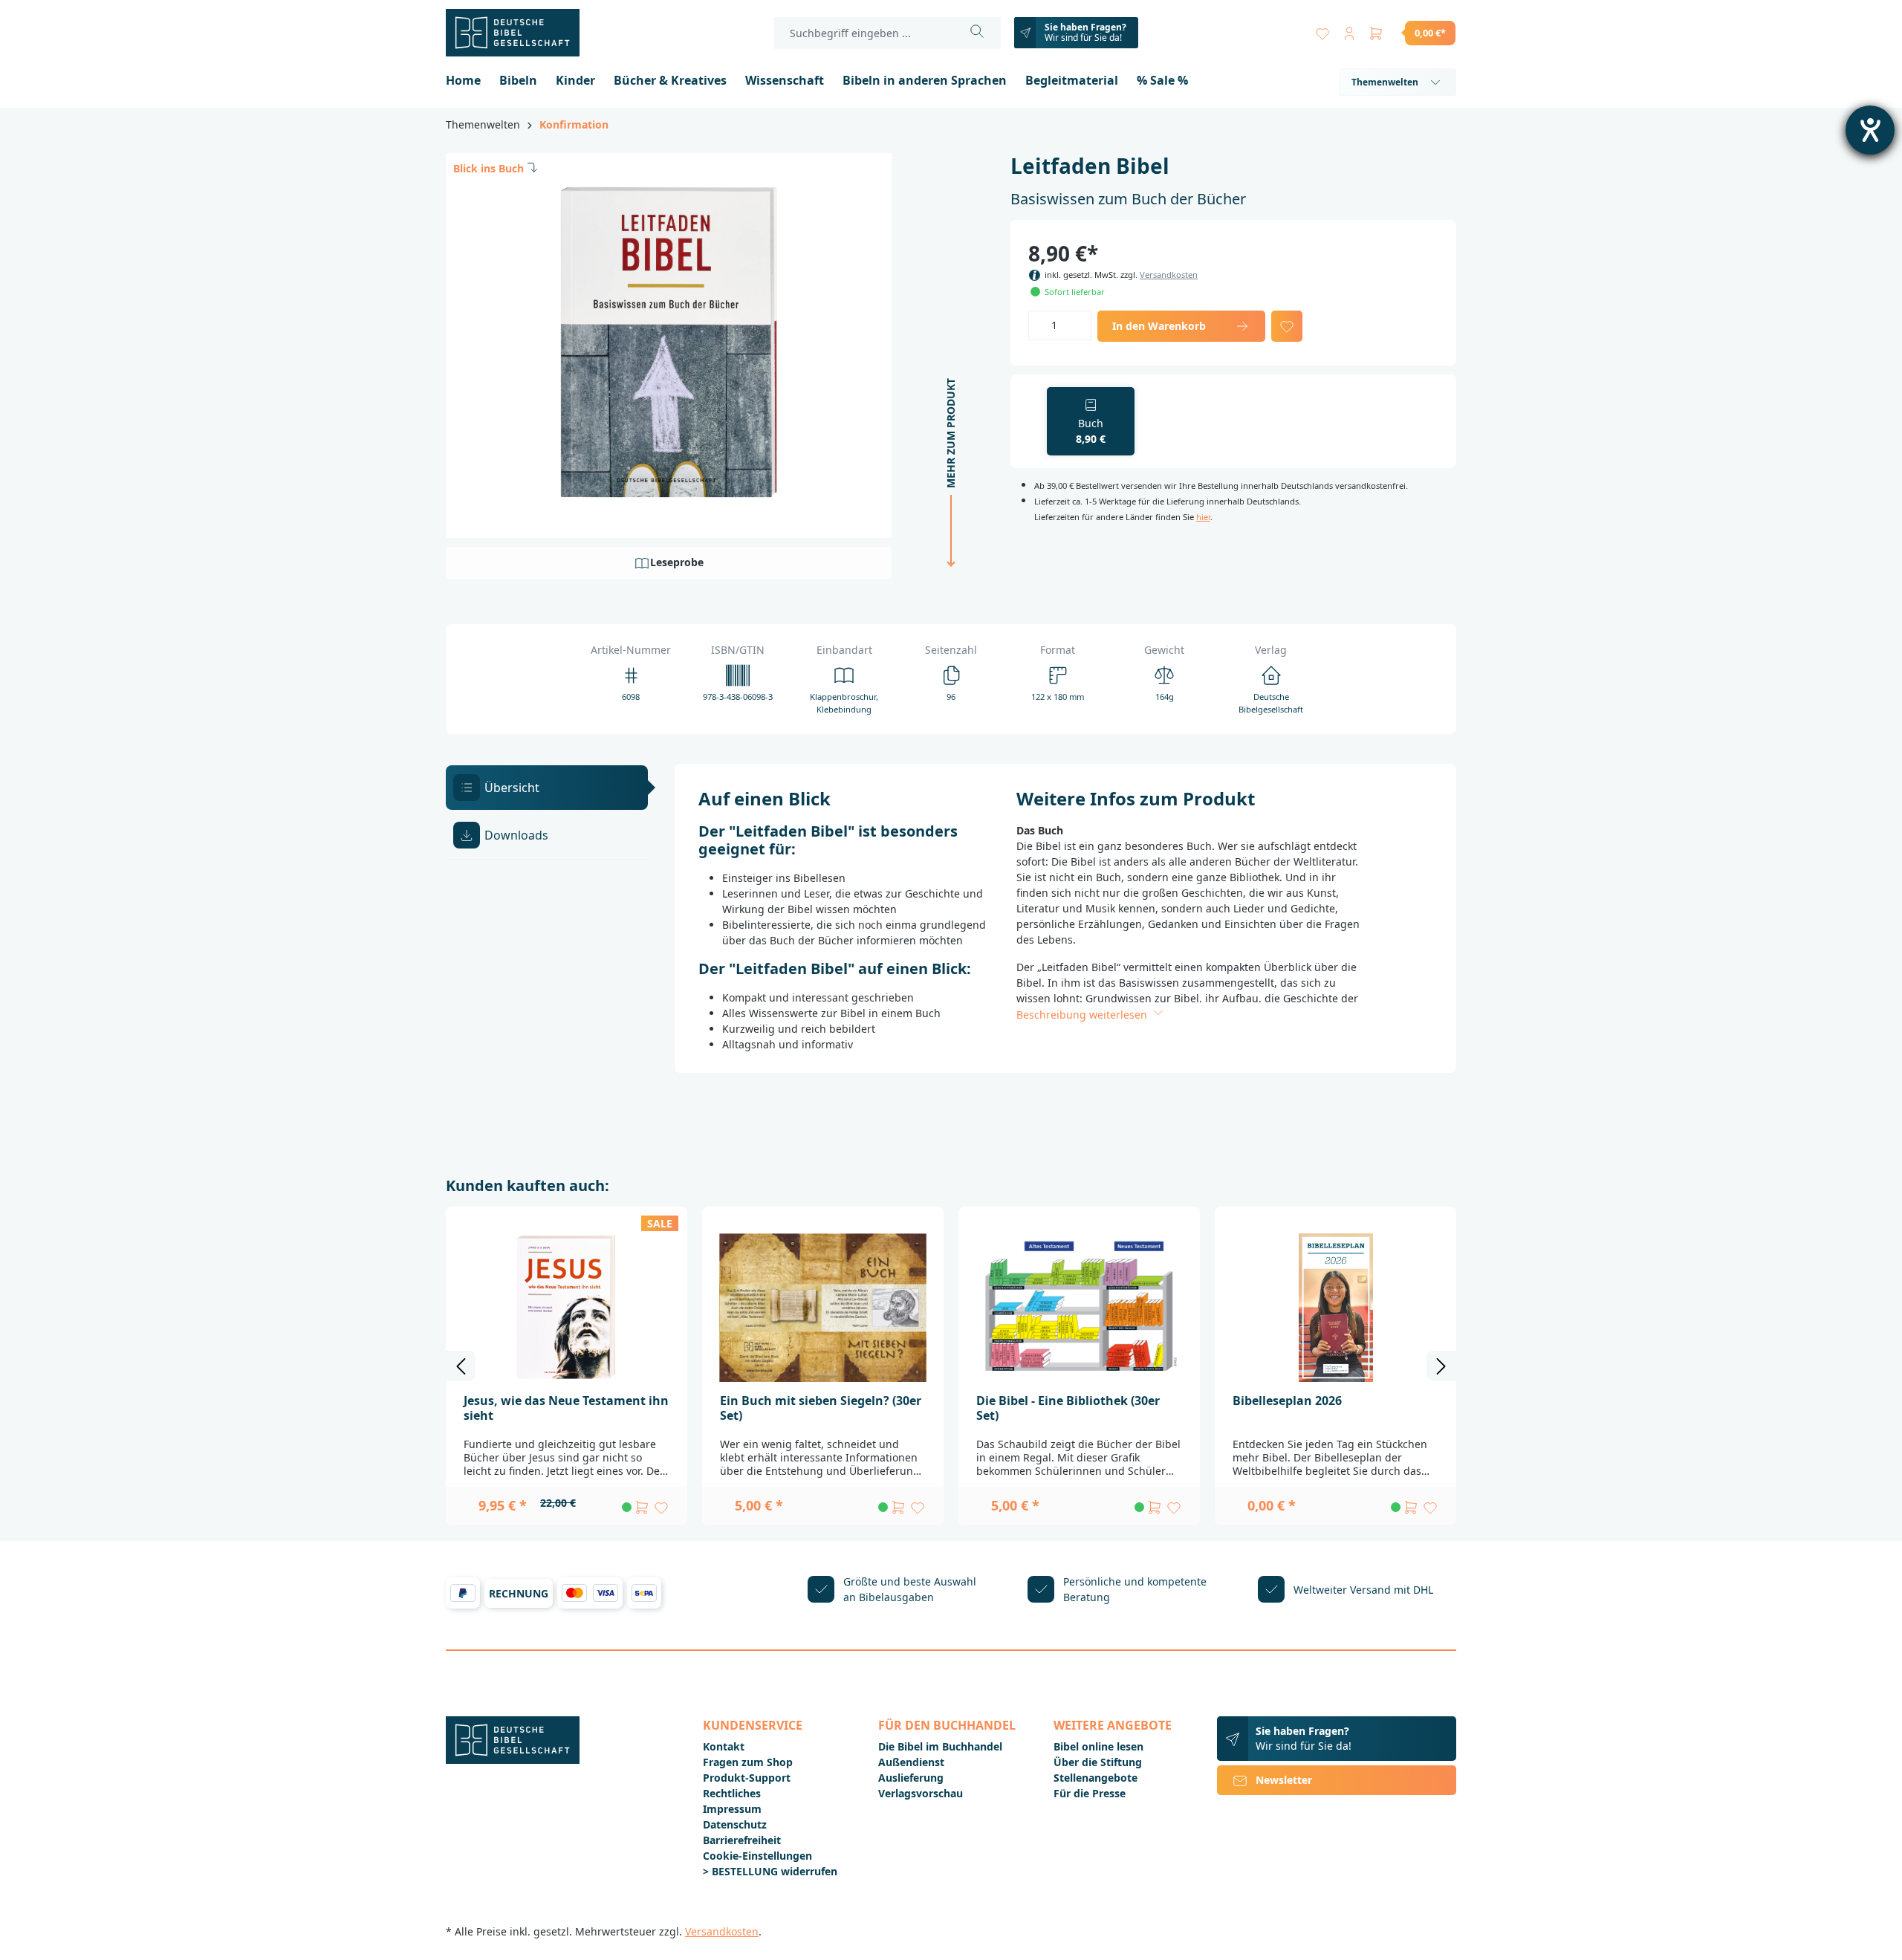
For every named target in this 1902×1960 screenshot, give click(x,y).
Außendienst (911, 1762)
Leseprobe (677, 562)
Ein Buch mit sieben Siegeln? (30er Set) (821, 1408)
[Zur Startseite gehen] (520, 33)
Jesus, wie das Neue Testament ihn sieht (566, 1408)
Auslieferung (911, 1778)
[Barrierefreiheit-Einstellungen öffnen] (1870, 130)
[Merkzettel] (1322, 30)
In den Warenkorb (1159, 326)
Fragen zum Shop (748, 1762)
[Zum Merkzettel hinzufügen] (1287, 326)
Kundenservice (753, 1725)
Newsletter (1284, 1780)
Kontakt (724, 1746)
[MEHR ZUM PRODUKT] (947, 575)
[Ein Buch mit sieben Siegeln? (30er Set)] (823, 1308)
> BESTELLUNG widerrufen (770, 1871)
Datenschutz (735, 1824)
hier (1203, 517)
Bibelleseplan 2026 (1287, 1401)
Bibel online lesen (1098, 1746)
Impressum (732, 1809)
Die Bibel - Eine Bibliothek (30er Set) (1068, 1408)
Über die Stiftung (1098, 1762)
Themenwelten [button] (1385, 82)
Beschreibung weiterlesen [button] (1083, 1015)
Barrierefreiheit (742, 1840)
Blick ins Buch (489, 168)
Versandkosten (1169, 275)
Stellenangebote (1096, 1778)
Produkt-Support (747, 1778)
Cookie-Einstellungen (757, 1856)
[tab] (547, 788)
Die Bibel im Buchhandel (940, 1746)
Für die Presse (1090, 1793)
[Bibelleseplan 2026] (1335, 1308)
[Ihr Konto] (1349, 30)
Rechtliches (732, 1793)
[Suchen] (977, 33)
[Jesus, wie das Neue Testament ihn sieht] (567, 1308)
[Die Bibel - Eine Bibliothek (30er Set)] (1079, 1308)
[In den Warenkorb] (642, 1508)
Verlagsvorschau (921, 1793)
